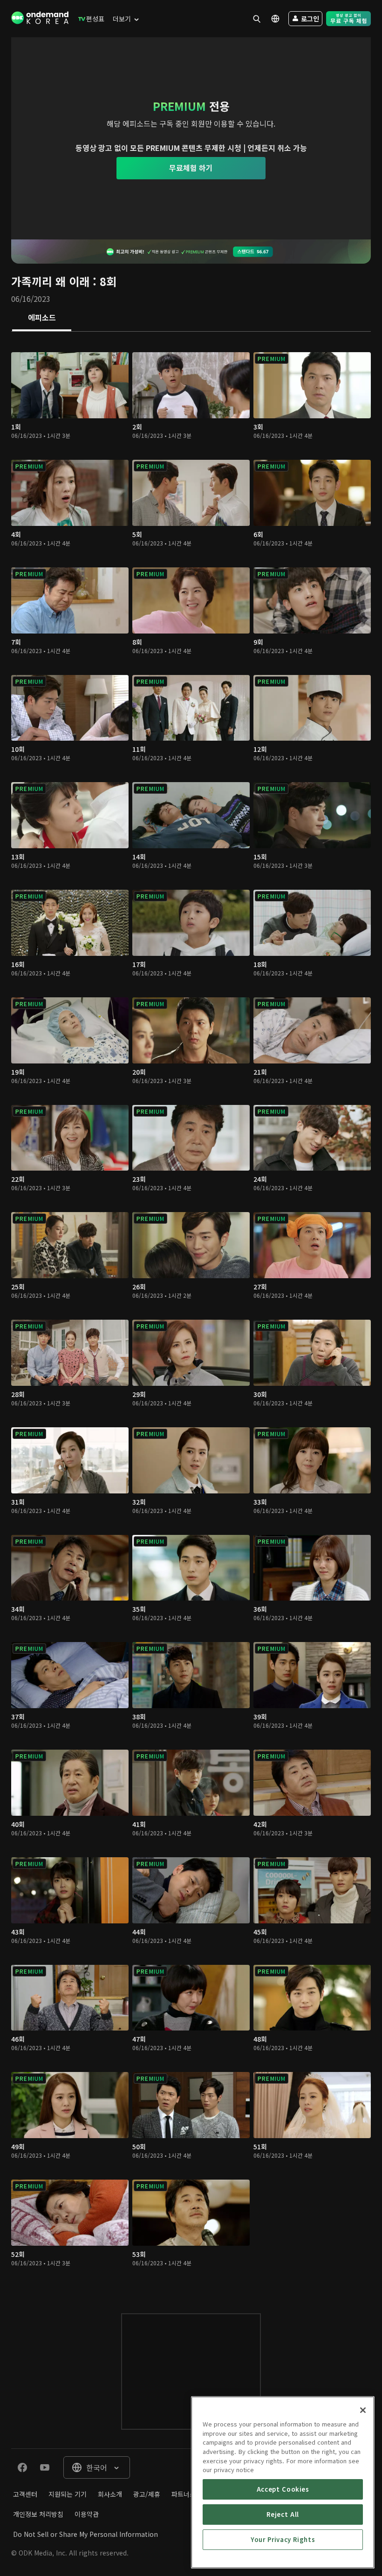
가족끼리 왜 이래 (50, 281)
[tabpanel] (191, 1313)
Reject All (283, 2514)
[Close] (363, 2410)
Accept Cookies (283, 2489)
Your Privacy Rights (283, 2539)
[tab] (42, 318)
